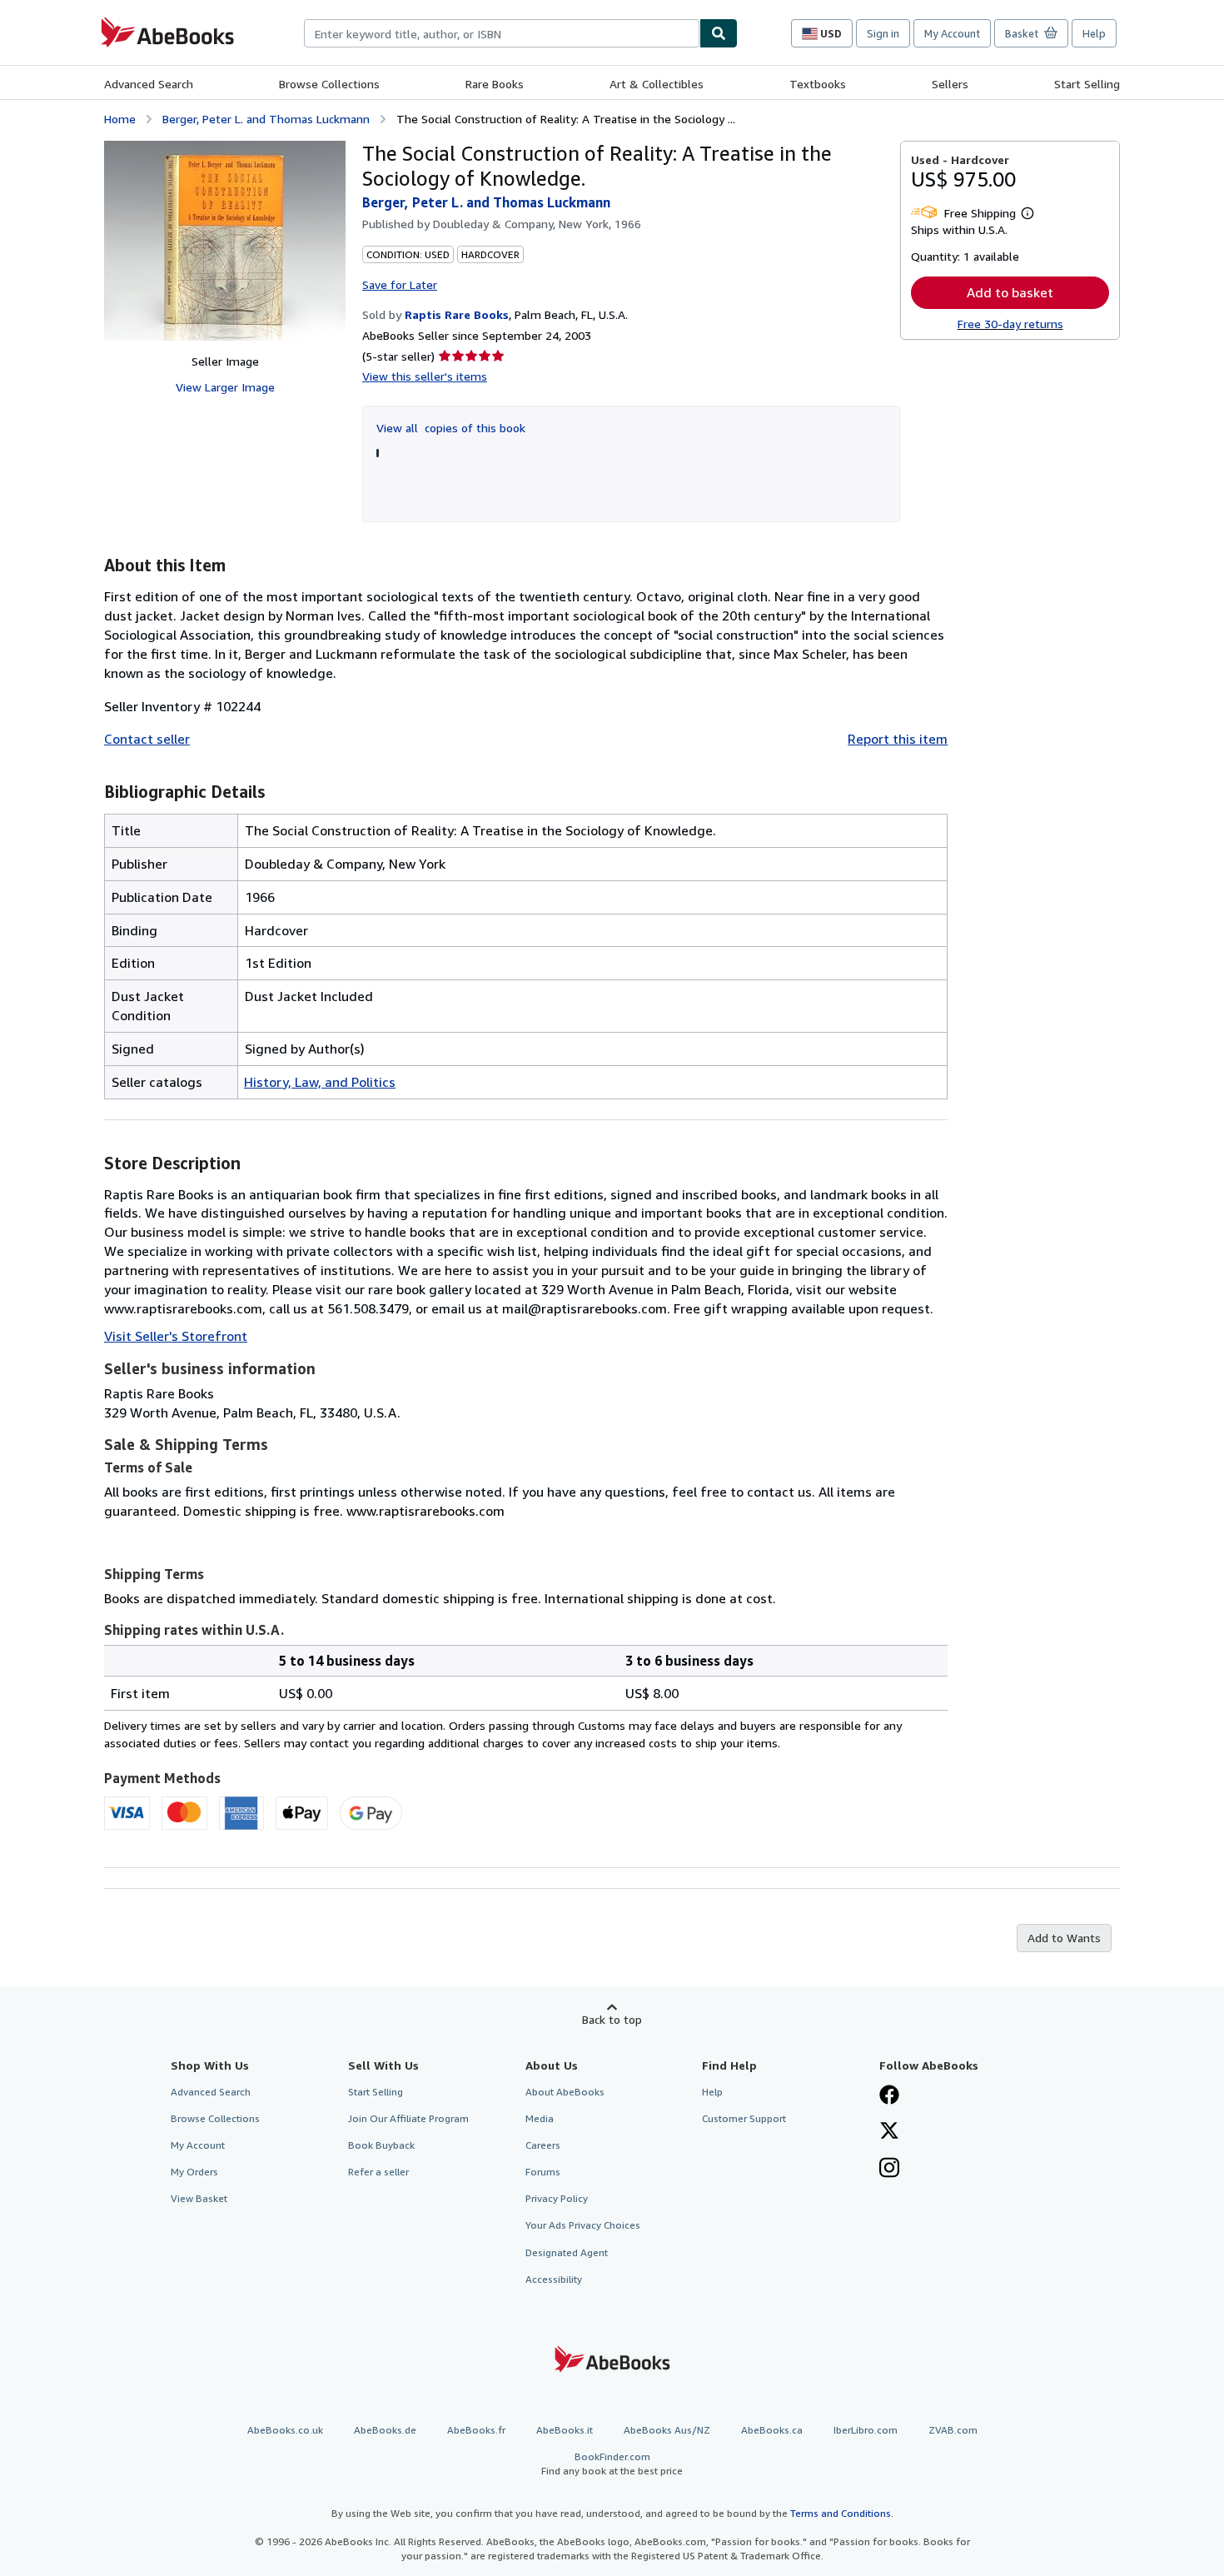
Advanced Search (149, 84)
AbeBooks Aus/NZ (667, 2430)
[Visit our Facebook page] (889, 2096)
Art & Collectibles (657, 84)
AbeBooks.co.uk (285, 2430)
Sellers (950, 84)
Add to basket (1010, 292)
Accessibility (554, 2279)
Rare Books (495, 84)
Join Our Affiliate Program (408, 2118)
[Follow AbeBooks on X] (889, 2132)
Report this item (898, 739)
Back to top (612, 2019)
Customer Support (744, 2118)
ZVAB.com (953, 2430)
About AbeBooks (565, 2092)
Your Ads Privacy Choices (583, 2225)
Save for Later (400, 284)
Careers (543, 2145)
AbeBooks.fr (476, 2430)
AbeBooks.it (565, 2430)
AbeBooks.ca (772, 2430)
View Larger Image (225, 387)
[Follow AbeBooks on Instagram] (889, 2170)
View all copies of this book (451, 428)
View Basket (199, 2198)
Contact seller (147, 739)
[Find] (719, 33)
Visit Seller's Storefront (176, 1336)
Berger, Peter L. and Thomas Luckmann (266, 119)
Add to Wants (1064, 1938)
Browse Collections (329, 84)
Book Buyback (381, 2145)
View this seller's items (425, 376)
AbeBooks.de (385, 2430)
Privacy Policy (557, 2198)
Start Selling (1087, 84)
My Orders (194, 2172)
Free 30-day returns (1010, 324)
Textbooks (818, 84)
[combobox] (502, 33)
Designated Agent (567, 2252)
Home (120, 119)
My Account (952, 33)
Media (540, 2118)
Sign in (883, 33)
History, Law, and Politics (320, 1082)
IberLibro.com (866, 2430)
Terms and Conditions (841, 2513)
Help (1094, 33)
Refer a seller (378, 2172)
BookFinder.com (612, 2464)
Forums (543, 2172)
